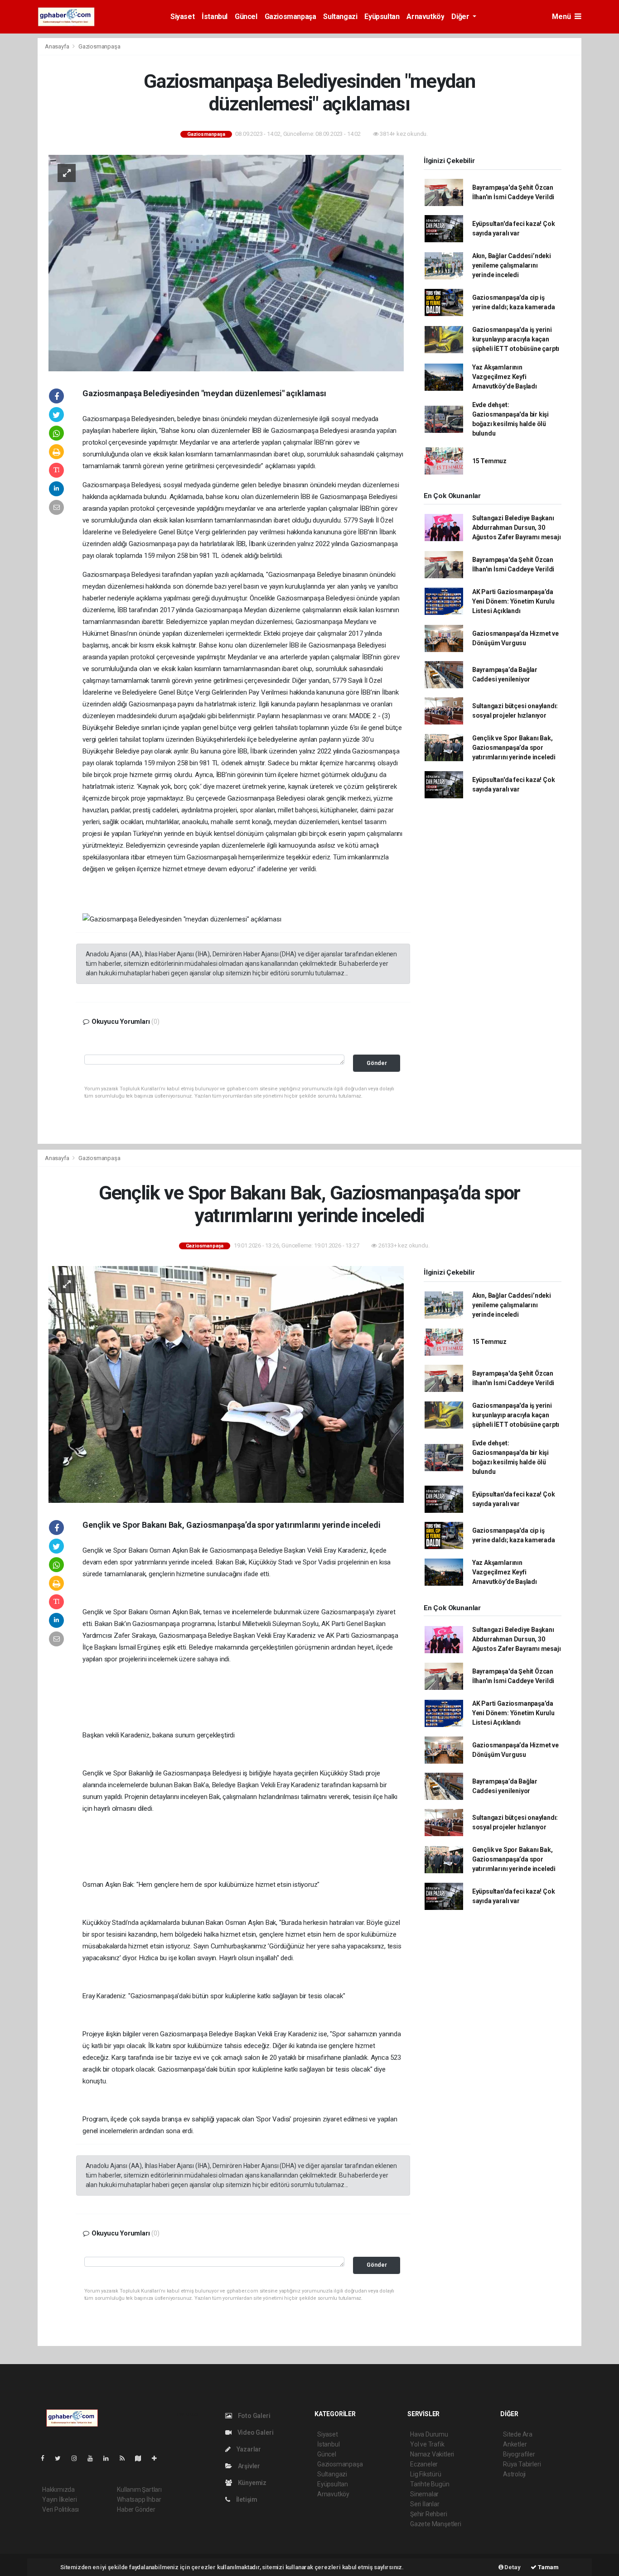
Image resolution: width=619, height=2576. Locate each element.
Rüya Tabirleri (522, 2464)
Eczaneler (424, 2464)
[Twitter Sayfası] (61, 2458)
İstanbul (215, 17)
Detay (512, 2567)
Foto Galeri (254, 2416)
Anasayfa (58, 46)
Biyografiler (519, 2454)
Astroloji (514, 2474)
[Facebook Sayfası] (46, 2458)
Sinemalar (424, 2494)
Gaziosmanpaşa (290, 17)
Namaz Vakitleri (432, 2454)
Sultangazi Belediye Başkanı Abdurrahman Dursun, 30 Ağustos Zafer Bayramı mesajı (517, 528)
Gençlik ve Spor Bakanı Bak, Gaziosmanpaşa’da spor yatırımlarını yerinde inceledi (514, 748)
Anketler (515, 2444)
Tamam (548, 2567)
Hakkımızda (58, 2490)
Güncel (246, 17)
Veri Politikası (60, 2509)
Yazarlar (248, 2449)
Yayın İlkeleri (59, 2499)
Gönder (377, 1063)
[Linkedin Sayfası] (110, 2458)
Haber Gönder (136, 2509)
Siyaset (182, 17)
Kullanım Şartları (139, 2490)
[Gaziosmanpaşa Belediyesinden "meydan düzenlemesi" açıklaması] (226, 263)
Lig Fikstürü (426, 2474)
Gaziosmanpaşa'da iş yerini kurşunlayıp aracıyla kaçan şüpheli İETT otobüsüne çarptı (516, 339)
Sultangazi (340, 17)
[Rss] (126, 2458)
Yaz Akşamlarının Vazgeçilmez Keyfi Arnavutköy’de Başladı (505, 377)
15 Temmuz (489, 461)
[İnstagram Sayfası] (78, 2458)
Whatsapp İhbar (139, 2499)
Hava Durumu (429, 2434)
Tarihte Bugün (430, 2484)
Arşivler (248, 2466)
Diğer (461, 17)
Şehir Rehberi (429, 2514)
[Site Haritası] (142, 2458)
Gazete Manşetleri (436, 2524)
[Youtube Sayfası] (94, 2458)
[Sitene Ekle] (158, 2458)
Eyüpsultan (382, 17)
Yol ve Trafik (427, 2444)
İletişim (246, 2499)
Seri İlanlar (425, 2504)
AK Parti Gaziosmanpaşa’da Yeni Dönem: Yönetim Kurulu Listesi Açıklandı (513, 601)
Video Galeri (255, 2432)
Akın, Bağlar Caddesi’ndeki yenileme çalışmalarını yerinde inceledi (512, 265)
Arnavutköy (425, 17)
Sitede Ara (518, 2434)
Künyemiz (251, 2483)
